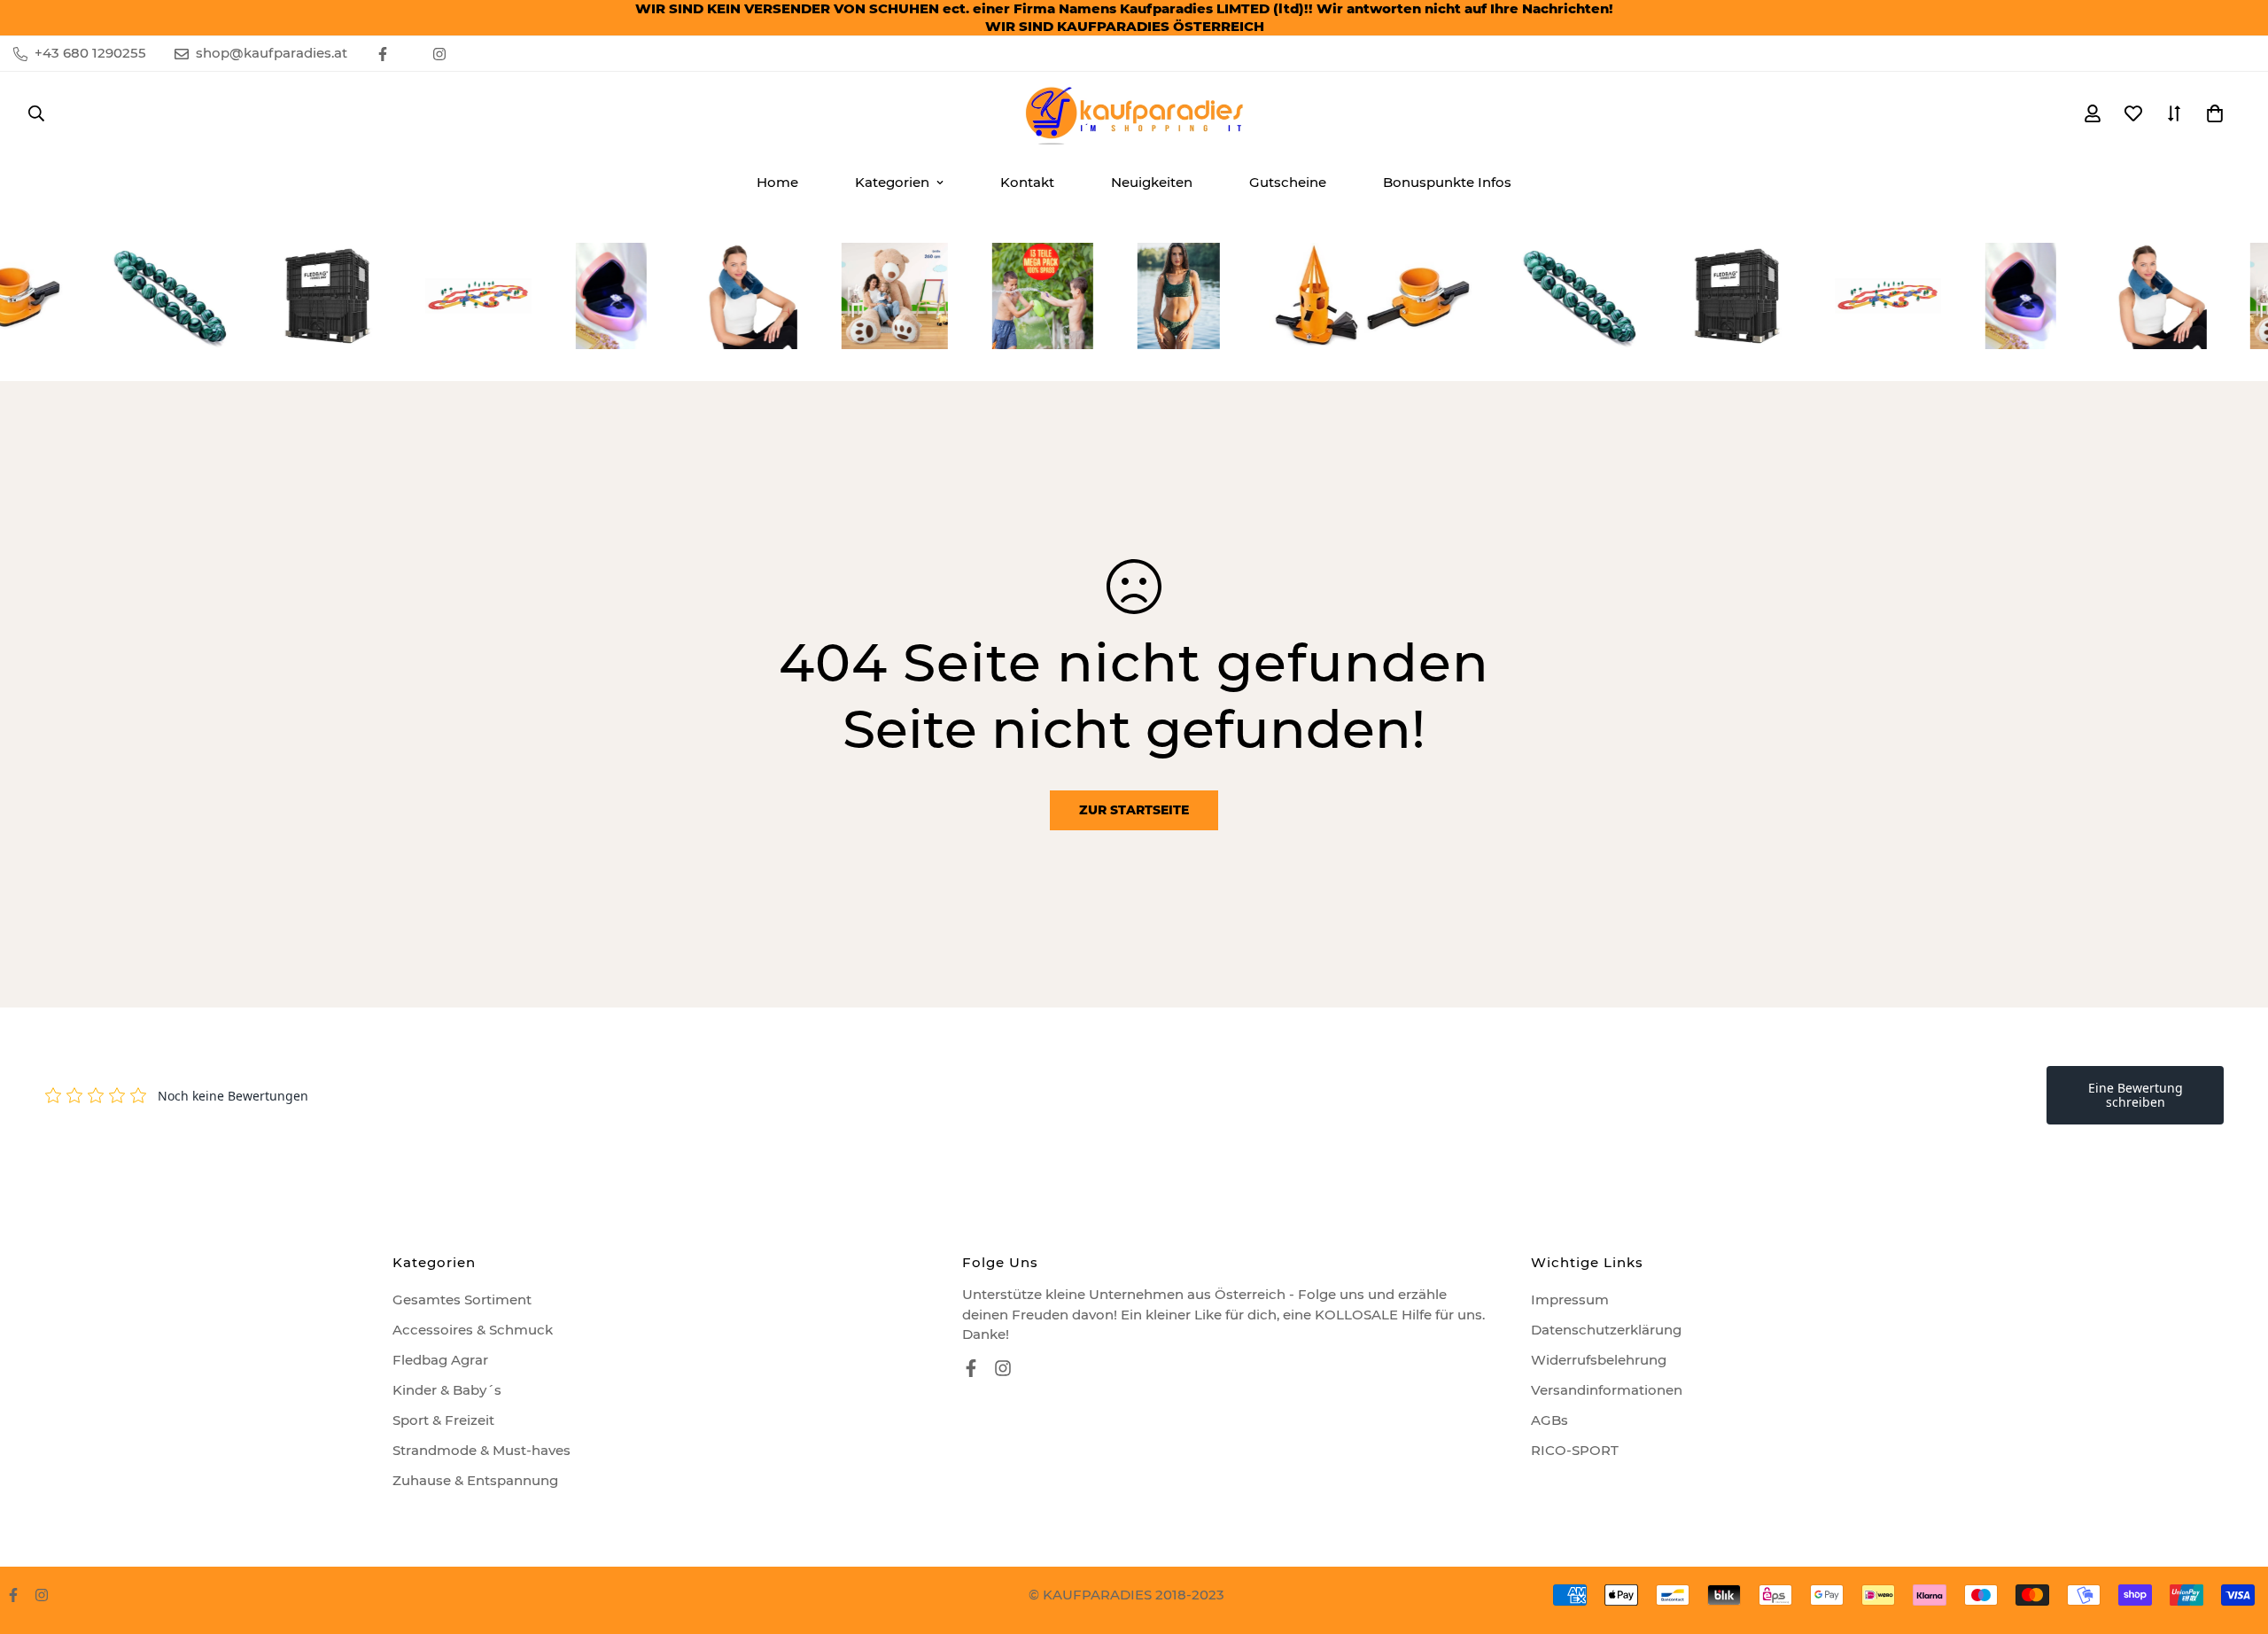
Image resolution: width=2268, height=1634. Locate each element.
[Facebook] (383, 54)
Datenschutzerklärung (1606, 1330)
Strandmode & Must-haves (482, 1450)
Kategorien (892, 182)
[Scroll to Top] (2233, 1537)
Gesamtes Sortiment (462, 1299)
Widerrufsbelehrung (1599, 1360)
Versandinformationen (1607, 1390)
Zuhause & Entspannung (475, 1480)
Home (777, 182)
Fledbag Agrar (440, 1360)
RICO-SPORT (1575, 1450)
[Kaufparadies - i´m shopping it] (1134, 113)
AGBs (1550, 1420)
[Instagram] (439, 54)
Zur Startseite (1134, 810)
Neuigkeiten (1152, 182)
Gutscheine (1288, 182)
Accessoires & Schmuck (473, 1330)
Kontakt (1027, 182)
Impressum (1570, 1299)
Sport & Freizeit (443, 1420)
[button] (2215, 113)
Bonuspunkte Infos (1447, 182)
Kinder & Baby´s (447, 1390)
